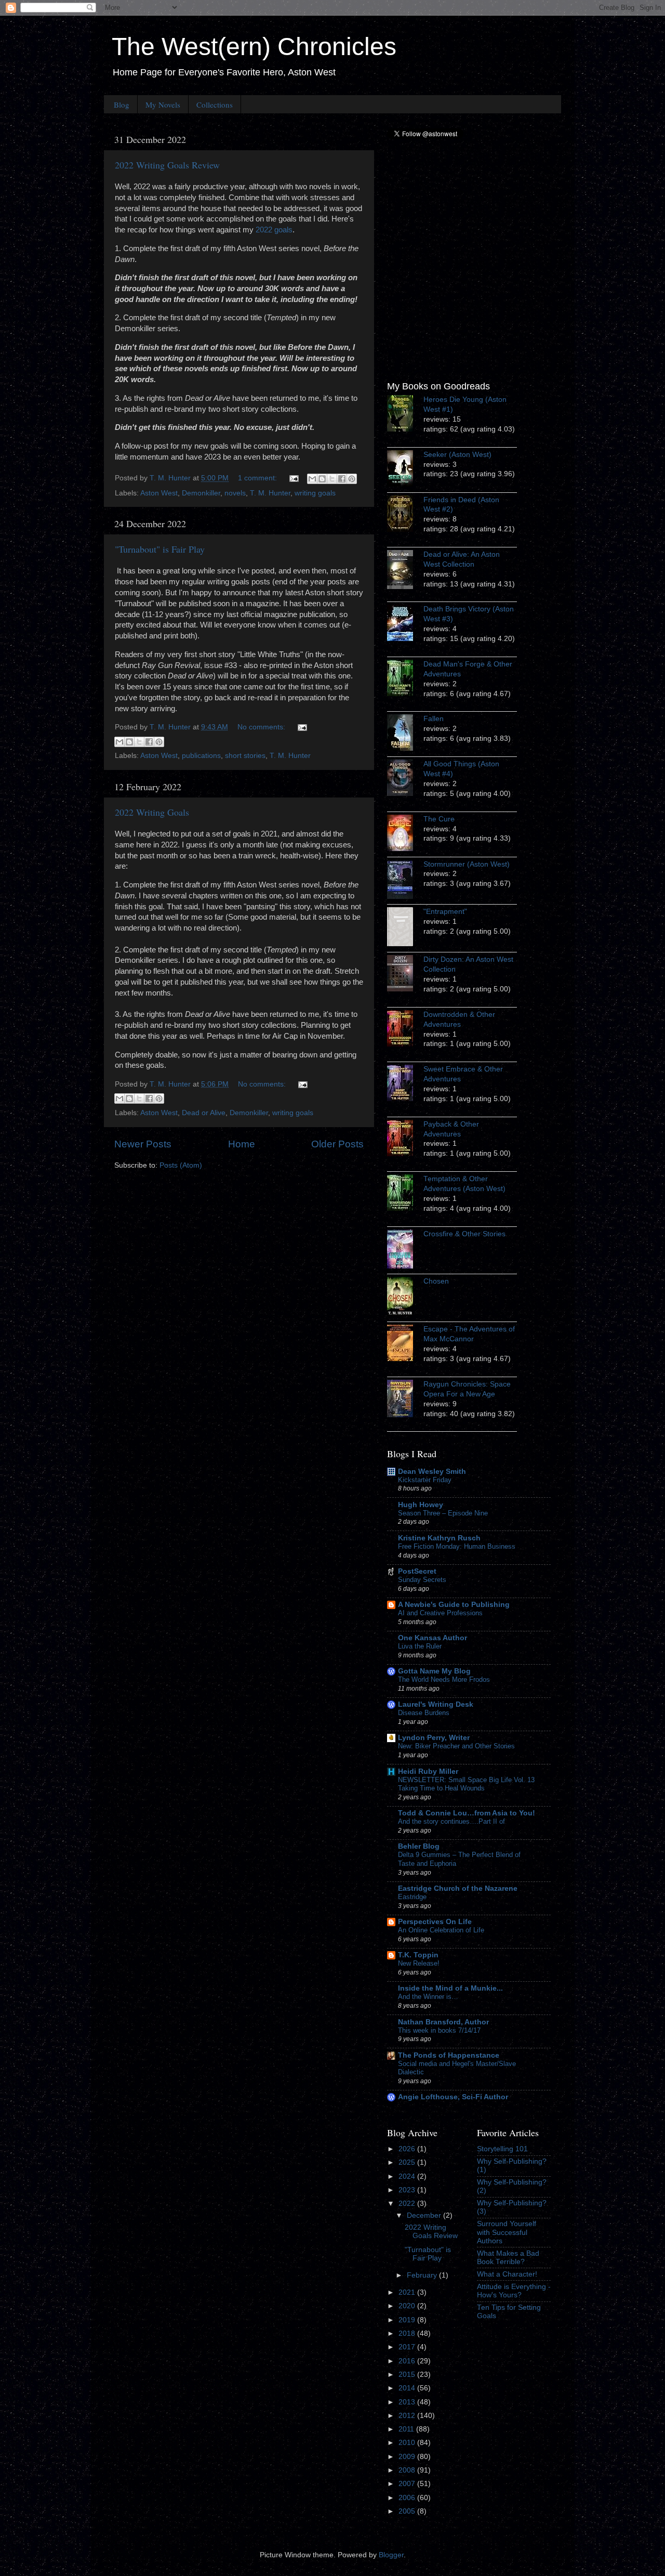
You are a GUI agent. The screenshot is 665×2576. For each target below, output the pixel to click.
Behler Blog (419, 1846)
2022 (408, 2204)
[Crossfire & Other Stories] (405, 1251)
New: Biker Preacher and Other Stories (456, 1746)
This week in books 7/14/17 (439, 2030)
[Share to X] (332, 479)
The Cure (439, 819)
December (425, 2215)
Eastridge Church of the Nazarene (458, 1888)
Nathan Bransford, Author (443, 2022)
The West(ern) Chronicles (254, 47)
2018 (408, 2333)
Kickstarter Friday (425, 1480)
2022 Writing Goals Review (167, 165)
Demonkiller (201, 493)
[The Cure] (405, 834)
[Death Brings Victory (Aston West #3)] (405, 624)
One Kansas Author (433, 1638)
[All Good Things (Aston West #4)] (405, 779)
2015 (408, 2375)
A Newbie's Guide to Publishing (454, 1605)
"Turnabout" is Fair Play (160, 549)
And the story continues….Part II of (451, 1821)
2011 (407, 2429)
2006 (408, 2498)
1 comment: (258, 478)
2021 (408, 2292)
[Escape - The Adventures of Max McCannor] (405, 1344)
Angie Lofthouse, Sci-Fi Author (453, 2097)
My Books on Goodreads (438, 386)
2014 (408, 2388)
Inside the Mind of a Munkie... (450, 1988)
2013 (408, 2402)
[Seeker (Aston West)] (405, 470)
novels (235, 493)
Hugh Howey (421, 1505)
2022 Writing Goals (152, 812)
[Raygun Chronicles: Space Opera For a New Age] (405, 1400)
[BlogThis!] (322, 479)
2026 (408, 2149)
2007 (408, 2484)
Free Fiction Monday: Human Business (457, 1546)
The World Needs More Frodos (444, 1679)
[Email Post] (293, 478)
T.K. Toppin (418, 1955)
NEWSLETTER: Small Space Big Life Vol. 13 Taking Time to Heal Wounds (466, 1784)
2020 (408, 2306)
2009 (408, 2457)
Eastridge (412, 1897)
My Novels (163, 104)
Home (242, 1144)
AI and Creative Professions (440, 1613)
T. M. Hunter (270, 493)
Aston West (159, 493)
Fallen (434, 719)
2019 (408, 2320)
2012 (408, 2416)
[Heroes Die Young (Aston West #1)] (405, 415)
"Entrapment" (445, 912)
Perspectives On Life (435, 1922)
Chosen (436, 1281)
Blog (122, 104)
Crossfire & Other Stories (464, 1234)
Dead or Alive (204, 1113)
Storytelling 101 (502, 2149)
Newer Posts (143, 1144)
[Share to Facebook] (342, 479)
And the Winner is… (428, 1997)
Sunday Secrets (422, 1580)
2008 (408, 2470)
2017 (408, 2347)
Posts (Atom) (181, 1165)
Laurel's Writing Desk (436, 1704)
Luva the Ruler (420, 1646)
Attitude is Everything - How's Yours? (514, 2291)
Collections (215, 104)
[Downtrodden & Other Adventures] (405, 1030)
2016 (408, 2361)
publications (201, 756)
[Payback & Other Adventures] (405, 1140)
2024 (408, 2176)
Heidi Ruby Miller (428, 1771)
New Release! (419, 1963)
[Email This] (312, 479)
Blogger (391, 2555)
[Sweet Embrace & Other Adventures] (405, 1084)
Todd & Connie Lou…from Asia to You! (467, 1813)
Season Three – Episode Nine (443, 1513)
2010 (408, 2443)
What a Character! (507, 2274)
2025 (408, 2162)
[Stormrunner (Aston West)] (405, 881)
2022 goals (274, 230)
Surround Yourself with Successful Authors (507, 2232)
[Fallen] (405, 734)
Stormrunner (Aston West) (467, 864)
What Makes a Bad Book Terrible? (508, 2258)
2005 (408, 2511)
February (423, 2275)
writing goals (315, 493)
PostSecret (417, 1571)
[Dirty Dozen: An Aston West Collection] (405, 975)
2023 (408, 2190)
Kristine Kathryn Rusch (439, 1538)
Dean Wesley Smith (432, 1472)
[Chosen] (405, 1298)
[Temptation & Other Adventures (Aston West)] (405, 1194)
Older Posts (337, 1144)
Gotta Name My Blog (434, 1671)
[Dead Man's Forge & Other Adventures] (405, 679)
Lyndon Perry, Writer (434, 1738)
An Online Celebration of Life (441, 1930)
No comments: (262, 727)
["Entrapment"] (405, 928)
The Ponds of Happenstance (449, 2055)
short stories (245, 756)
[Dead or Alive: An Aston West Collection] (405, 571)
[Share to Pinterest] (352, 479)
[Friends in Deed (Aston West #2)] (405, 515)
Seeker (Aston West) (457, 455)
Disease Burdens (424, 1713)
